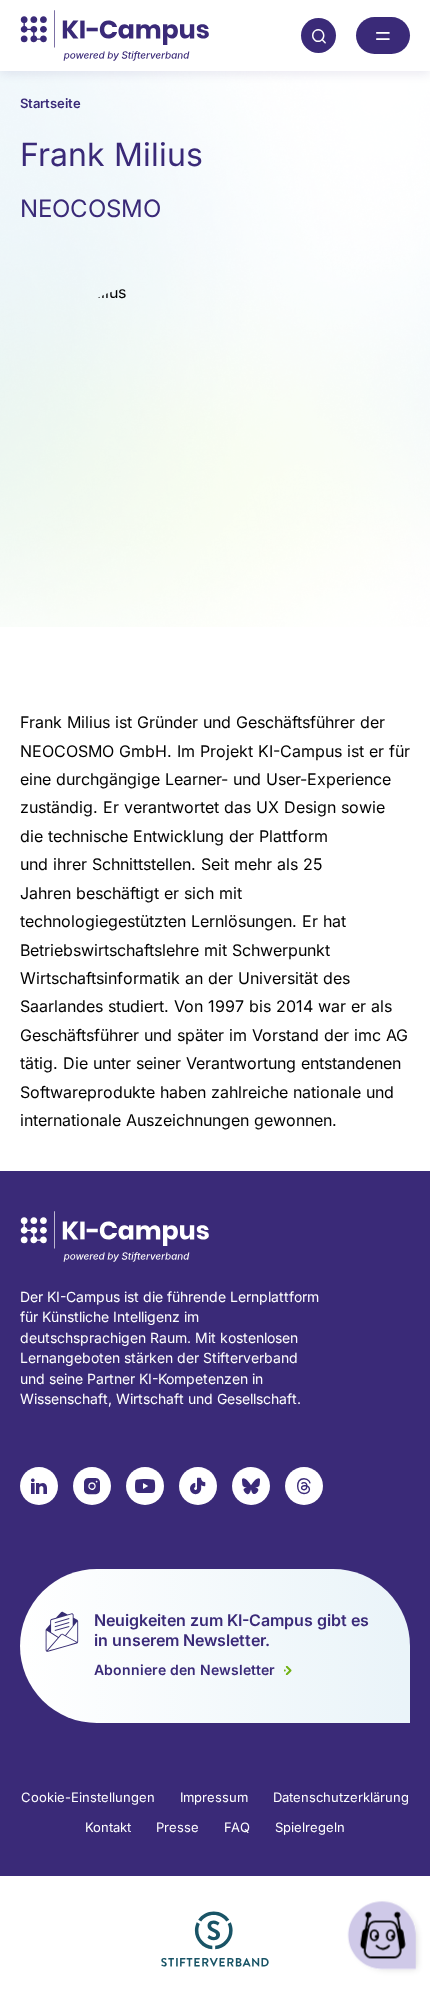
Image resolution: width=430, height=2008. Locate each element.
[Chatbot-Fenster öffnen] (385, 1938)
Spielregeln (310, 1827)
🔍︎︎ (319, 35)
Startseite (50, 103)
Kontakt (108, 1827)
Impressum (214, 1797)
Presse (177, 1827)
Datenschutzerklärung (341, 1797)
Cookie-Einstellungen (88, 1797)
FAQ (237, 1827)
